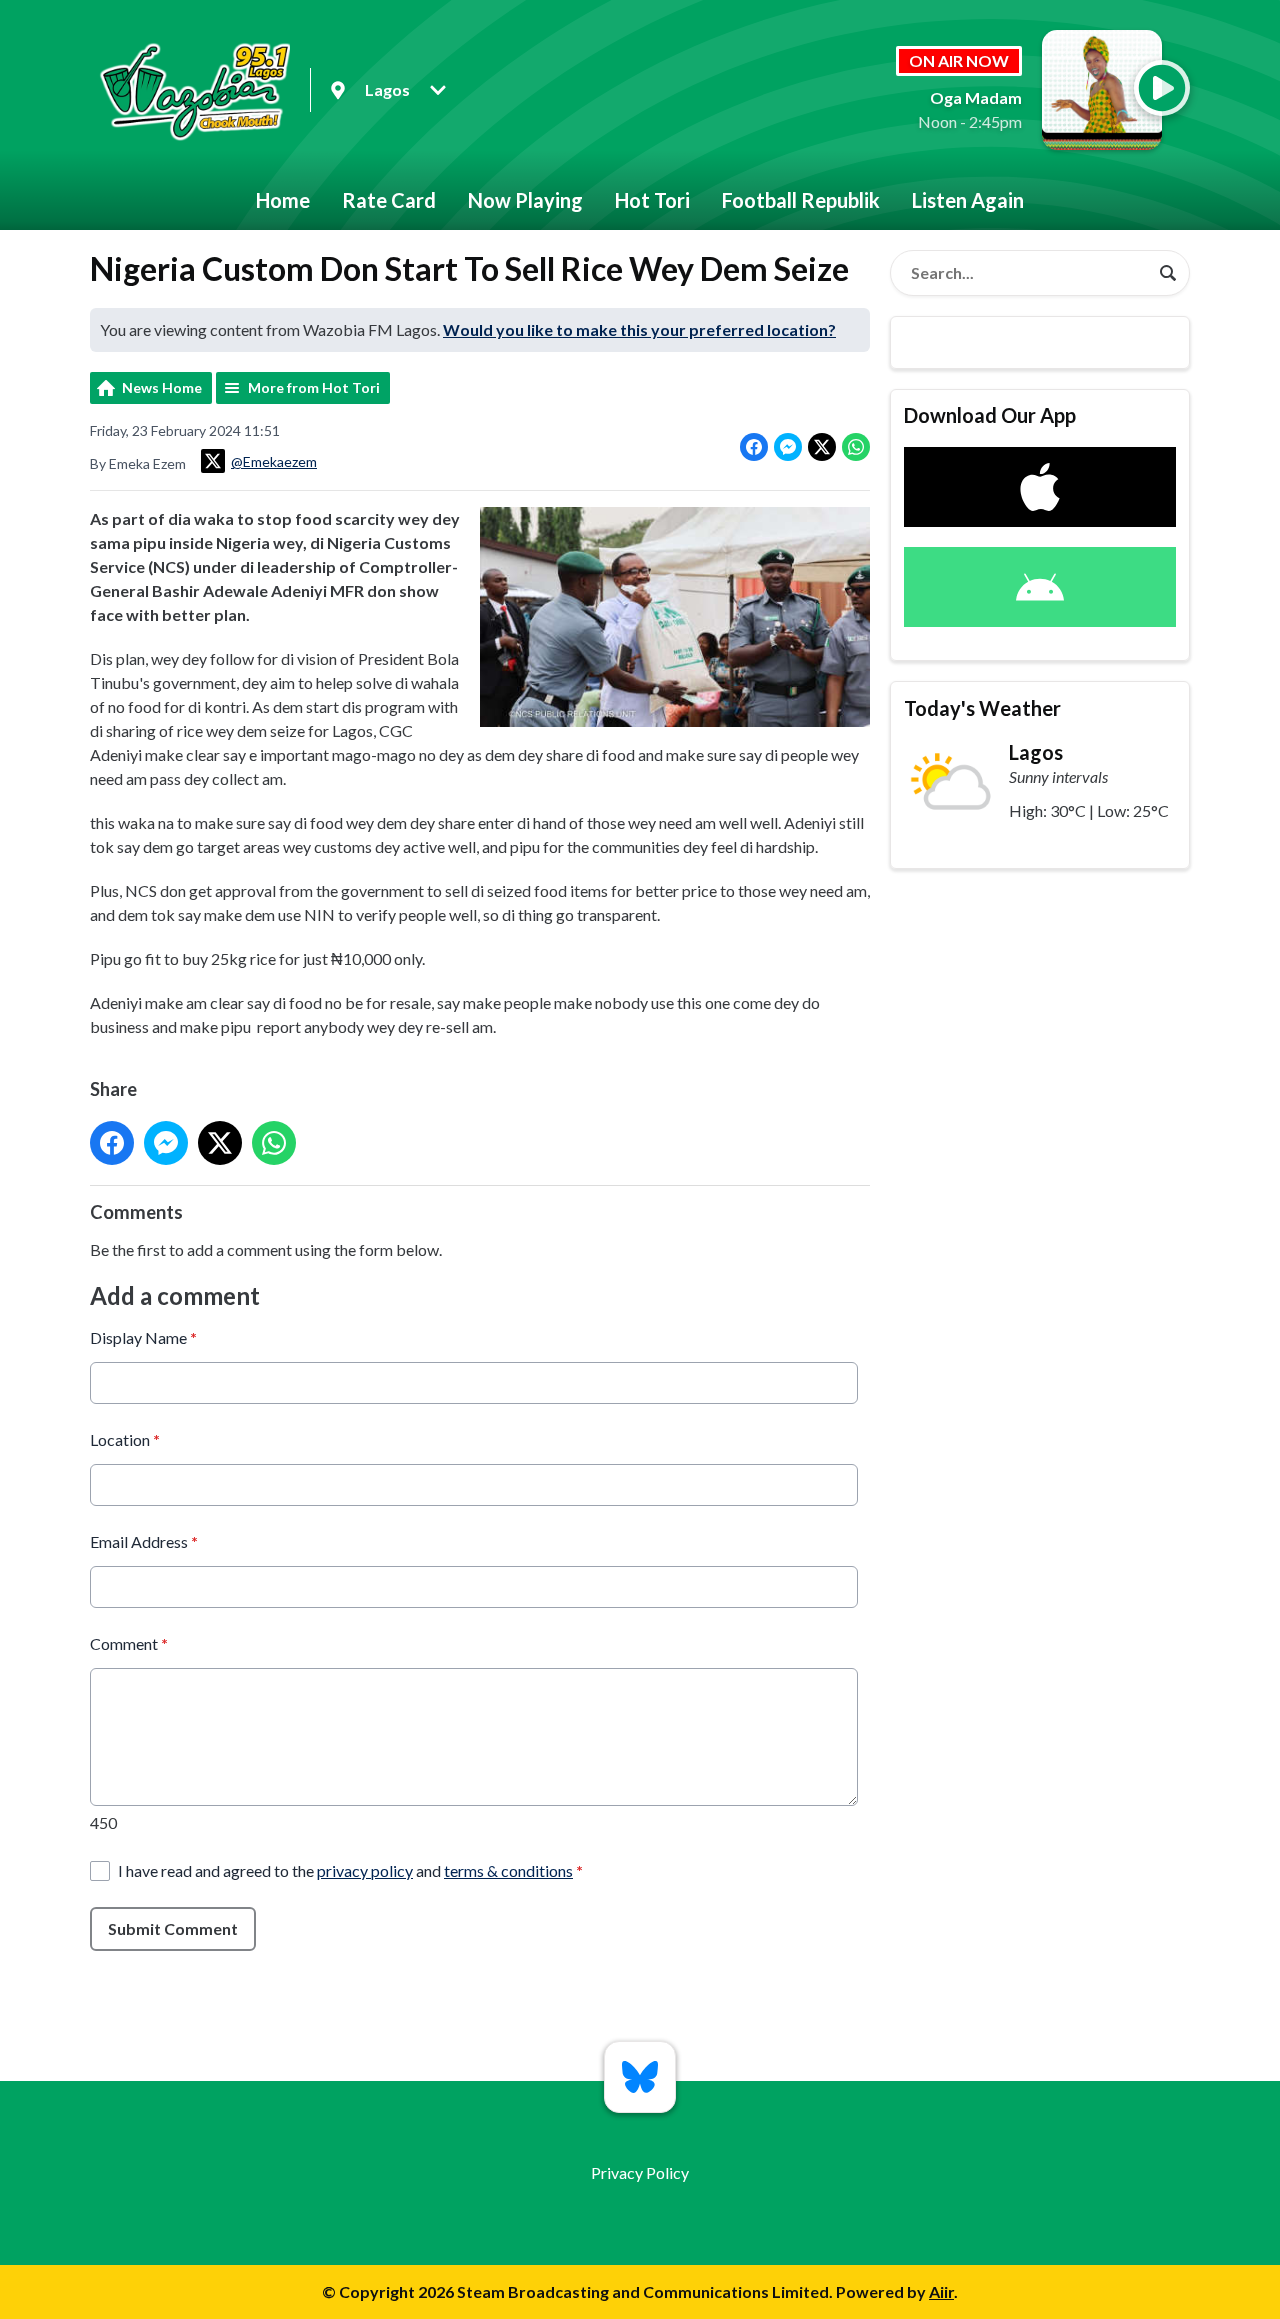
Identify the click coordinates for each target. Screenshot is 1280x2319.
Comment (129, 1643)
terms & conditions (508, 1870)
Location (125, 1439)
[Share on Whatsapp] (856, 447)
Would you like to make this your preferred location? (639, 329)
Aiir (941, 2291)
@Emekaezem (274, 461)
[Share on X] (822, 447)
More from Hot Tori (314, 387)
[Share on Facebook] (754, 447)
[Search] (1168, 273)
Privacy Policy (640, 2172)
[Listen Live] (1162, 88)
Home (283, 200)
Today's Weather (982, 708)
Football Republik (801, 200)
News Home (162, 387)
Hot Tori (652, 200)
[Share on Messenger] (788, 447)
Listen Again (968, 200)
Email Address (144, 1541)
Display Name (143, 1337)
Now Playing (525, 200)
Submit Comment (173, 1928)
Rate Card (389, 200)
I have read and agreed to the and (350, 1870)
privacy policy (365, 1870)
